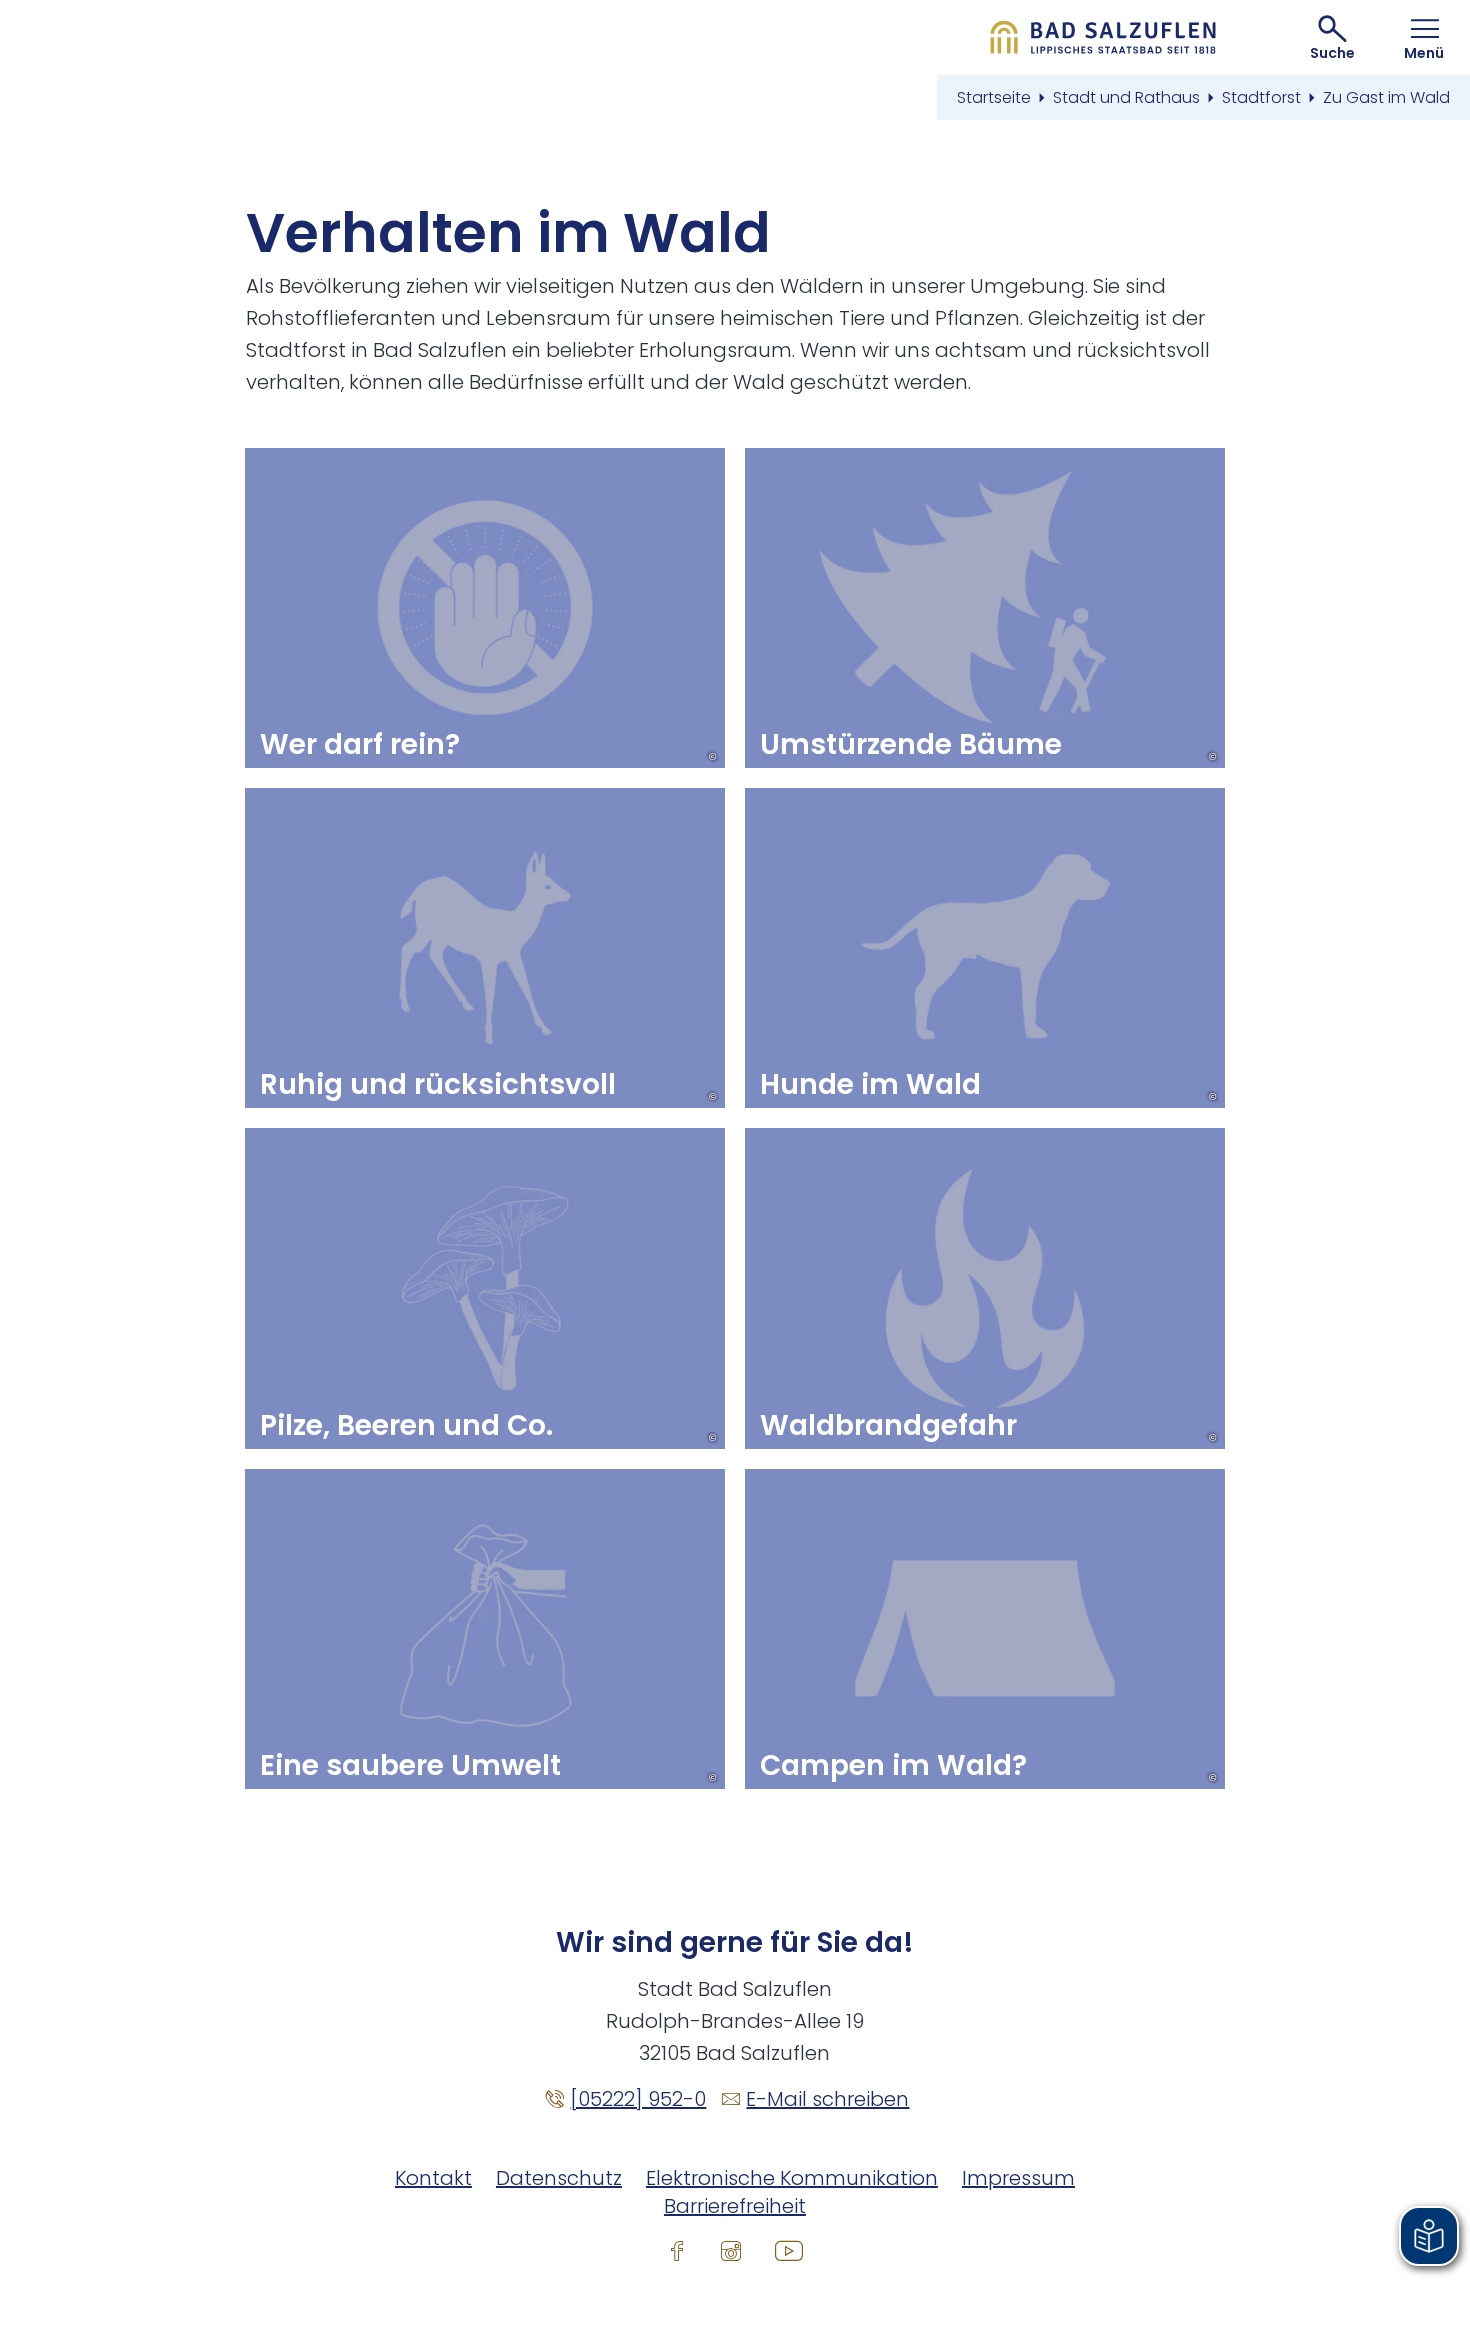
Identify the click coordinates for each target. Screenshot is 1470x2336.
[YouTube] (789, 2249)
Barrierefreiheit (735, 2206)
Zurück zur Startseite (1103, 37)
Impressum (1018, 2178)
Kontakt (433, 2178)
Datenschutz (559, 2178)
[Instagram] (731, 2249)
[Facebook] (677, 2249)
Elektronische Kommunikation (792, 2178)
